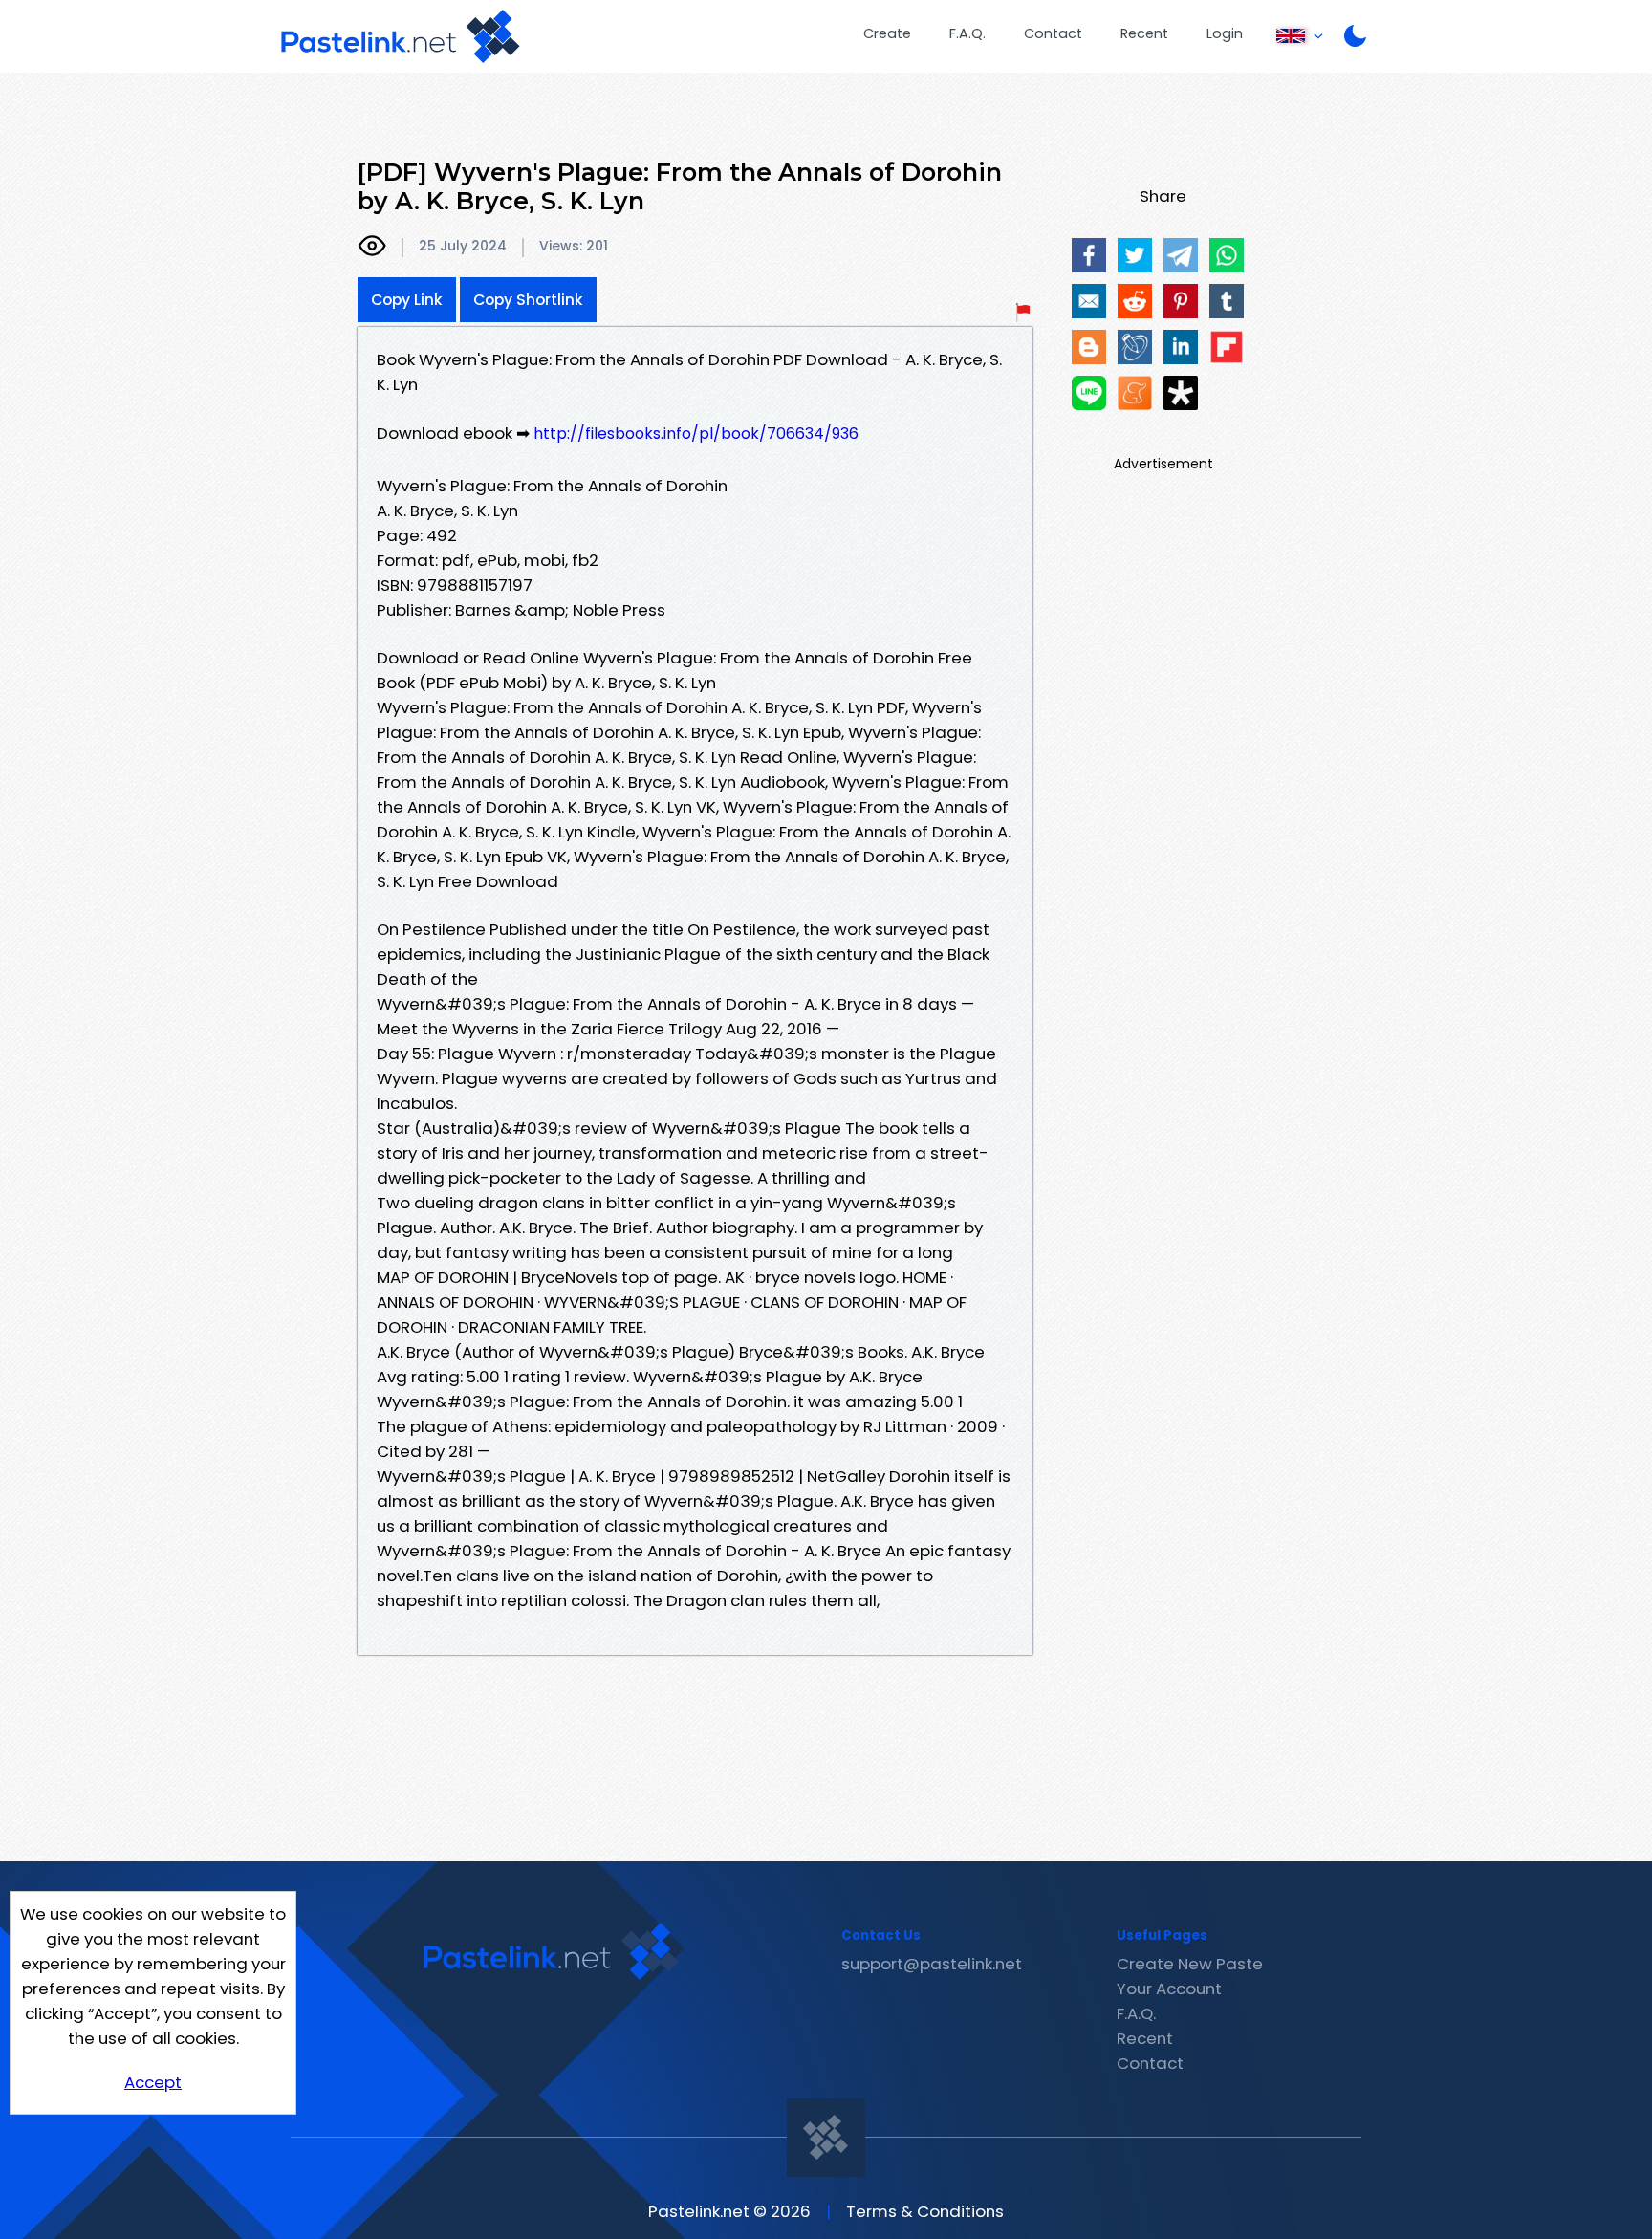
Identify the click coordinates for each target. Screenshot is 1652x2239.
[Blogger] (1089, 347)
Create (887, 33)
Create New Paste (1190, 1964)
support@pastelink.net (932, 1964)
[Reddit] (1135, 301)
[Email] (1089, 301)
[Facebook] (1089, 255)
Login (1225, 33)
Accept (153, 2082)
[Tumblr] (1227, 301)
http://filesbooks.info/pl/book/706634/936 (696, 434)
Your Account (1169, 1989)
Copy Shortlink (528, 300)
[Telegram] (1181, 255)
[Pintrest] (1181, 301)
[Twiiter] (1135, 255)
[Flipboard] (1227, 347)
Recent (1144, 33)
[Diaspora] (1181, 393)
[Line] (1089, 393)
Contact (1053, 33)
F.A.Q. (967, 33)
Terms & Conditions (925, 2211)
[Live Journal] (1135, 347)
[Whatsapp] (1227, 255)
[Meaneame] (1135, 393)
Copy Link (407, 300)
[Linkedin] (1181, 347)
